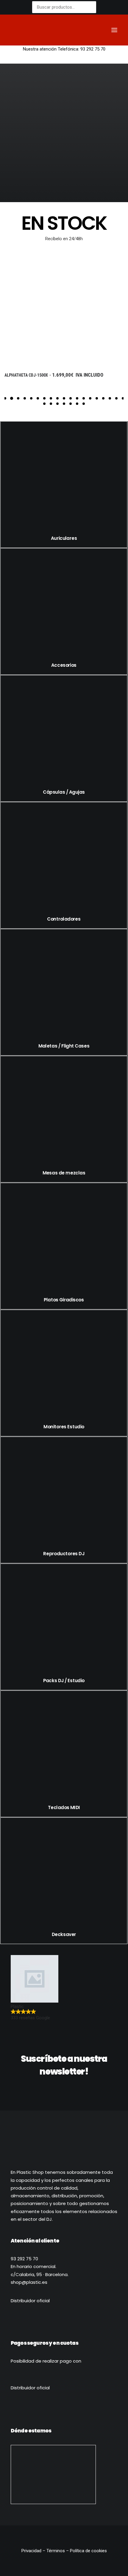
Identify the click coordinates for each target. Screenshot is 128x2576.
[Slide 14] (90, 398)
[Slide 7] (44, 398)
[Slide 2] (12, 398)
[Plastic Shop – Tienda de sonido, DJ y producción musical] (36, 30)
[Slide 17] (110, 398)
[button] (114, 30)
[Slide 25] (77, 404)
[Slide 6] (38, 398)
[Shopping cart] (97, 30)
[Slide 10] (64, 398)
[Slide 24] (71, 404)
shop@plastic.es (29, 2282)
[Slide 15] (97, 398)
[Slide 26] (84, 404)
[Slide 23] (64, 404)
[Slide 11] (71, 398)
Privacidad (32, 2551)
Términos (56, 2551)
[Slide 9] (57, 398)
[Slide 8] (51, 398)
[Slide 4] (25, 398)
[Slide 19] (123, 398)
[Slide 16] (103, 398)
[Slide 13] (84, 398)
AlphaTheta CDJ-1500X (39, 375)
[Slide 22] (57, 404)
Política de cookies (88, 2551)
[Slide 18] (116, 398)
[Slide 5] (31, 398)
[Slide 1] (5, 398)
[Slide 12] (77, 398)
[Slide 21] (51, 404)
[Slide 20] (44, 404)
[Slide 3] (18, 398)
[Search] (87, 30)
